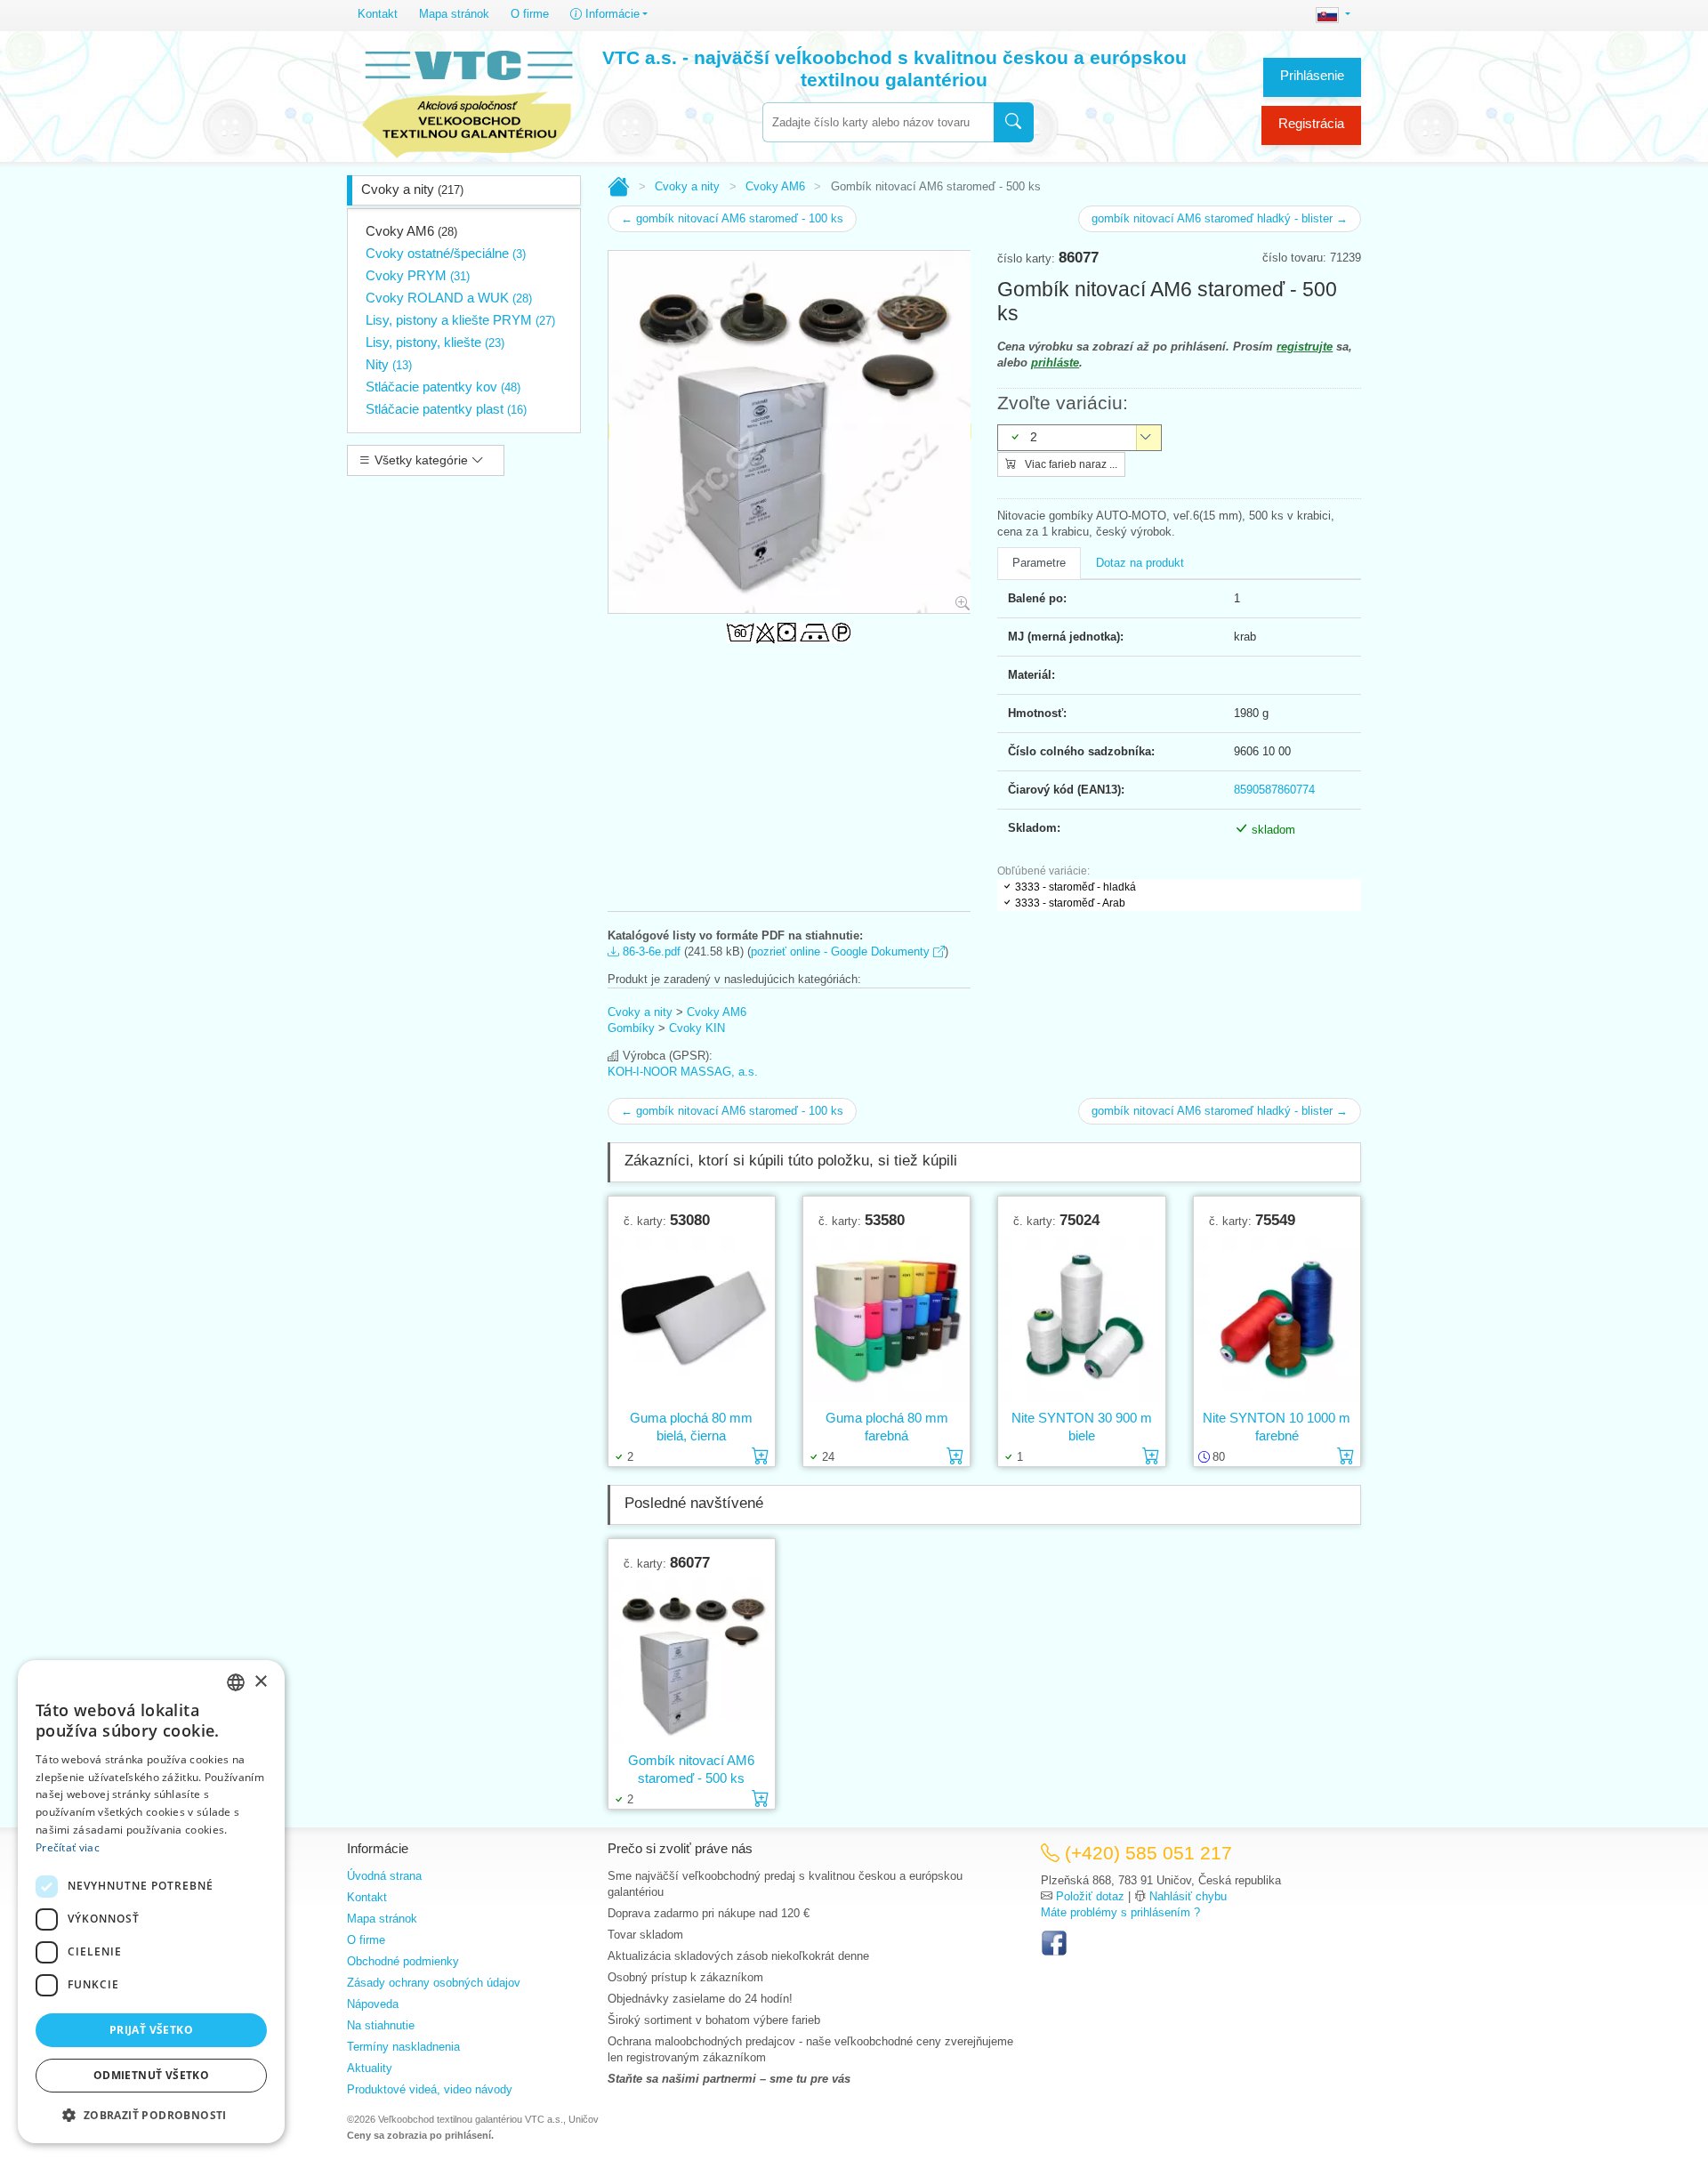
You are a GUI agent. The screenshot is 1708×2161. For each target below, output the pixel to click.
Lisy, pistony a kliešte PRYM (460, 320)
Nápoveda (373, 2004)
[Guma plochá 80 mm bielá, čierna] (692, 1318)
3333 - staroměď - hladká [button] (1076, 887)
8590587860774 (1274, 790)
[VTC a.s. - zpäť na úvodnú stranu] (469, 100)
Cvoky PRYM (418, 275)
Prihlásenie (1312, 75)
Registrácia (1311, 123)
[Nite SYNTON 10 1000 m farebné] (1277, 1318)
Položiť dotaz (1090, 1896)
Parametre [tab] (1039, 563)
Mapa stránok (454, 14)
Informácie (611, 14)
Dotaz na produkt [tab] (1140, 563)
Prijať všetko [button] (151, 2030)
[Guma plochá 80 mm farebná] (886, 1318)
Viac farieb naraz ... (1070, 464)
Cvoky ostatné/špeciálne (446, 253)
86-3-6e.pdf (650, 951)
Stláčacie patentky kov (443, 387)
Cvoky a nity (412, 189)
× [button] (260, 1682)
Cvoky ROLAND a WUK (449, 298)
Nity (389, 364)
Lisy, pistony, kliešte (435, 342)
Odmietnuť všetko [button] (151, 2075)
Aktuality (370, 2068)
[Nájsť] (1014, 122)
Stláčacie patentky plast (446, 409)
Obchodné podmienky (403, 1961)
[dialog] (151, 1902)
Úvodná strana (384, 1876)
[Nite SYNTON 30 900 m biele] (1081, 1318)
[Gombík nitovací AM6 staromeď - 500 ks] (692, 1661)
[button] (151, 2115)
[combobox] (878, 122)
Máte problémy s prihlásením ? (1120, 1912)
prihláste (1055, 363)
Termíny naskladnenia (403, 2047)
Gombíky (631, 1028)
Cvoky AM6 (411, 231)
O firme (530, 14)
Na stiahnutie (381, 2025)
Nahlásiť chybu (1188, 1896)
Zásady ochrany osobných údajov (434, 1983)
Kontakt (378, 14)
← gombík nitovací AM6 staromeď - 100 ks (732, 218)
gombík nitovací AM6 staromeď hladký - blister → (1220, 218)
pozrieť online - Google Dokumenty (842, 951)
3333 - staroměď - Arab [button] (1070, 903)
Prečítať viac (68, 1847)
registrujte (1305, 347)
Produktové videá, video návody (430, 2089)
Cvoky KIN (697, 1028)
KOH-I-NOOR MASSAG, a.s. (683, 1072)
